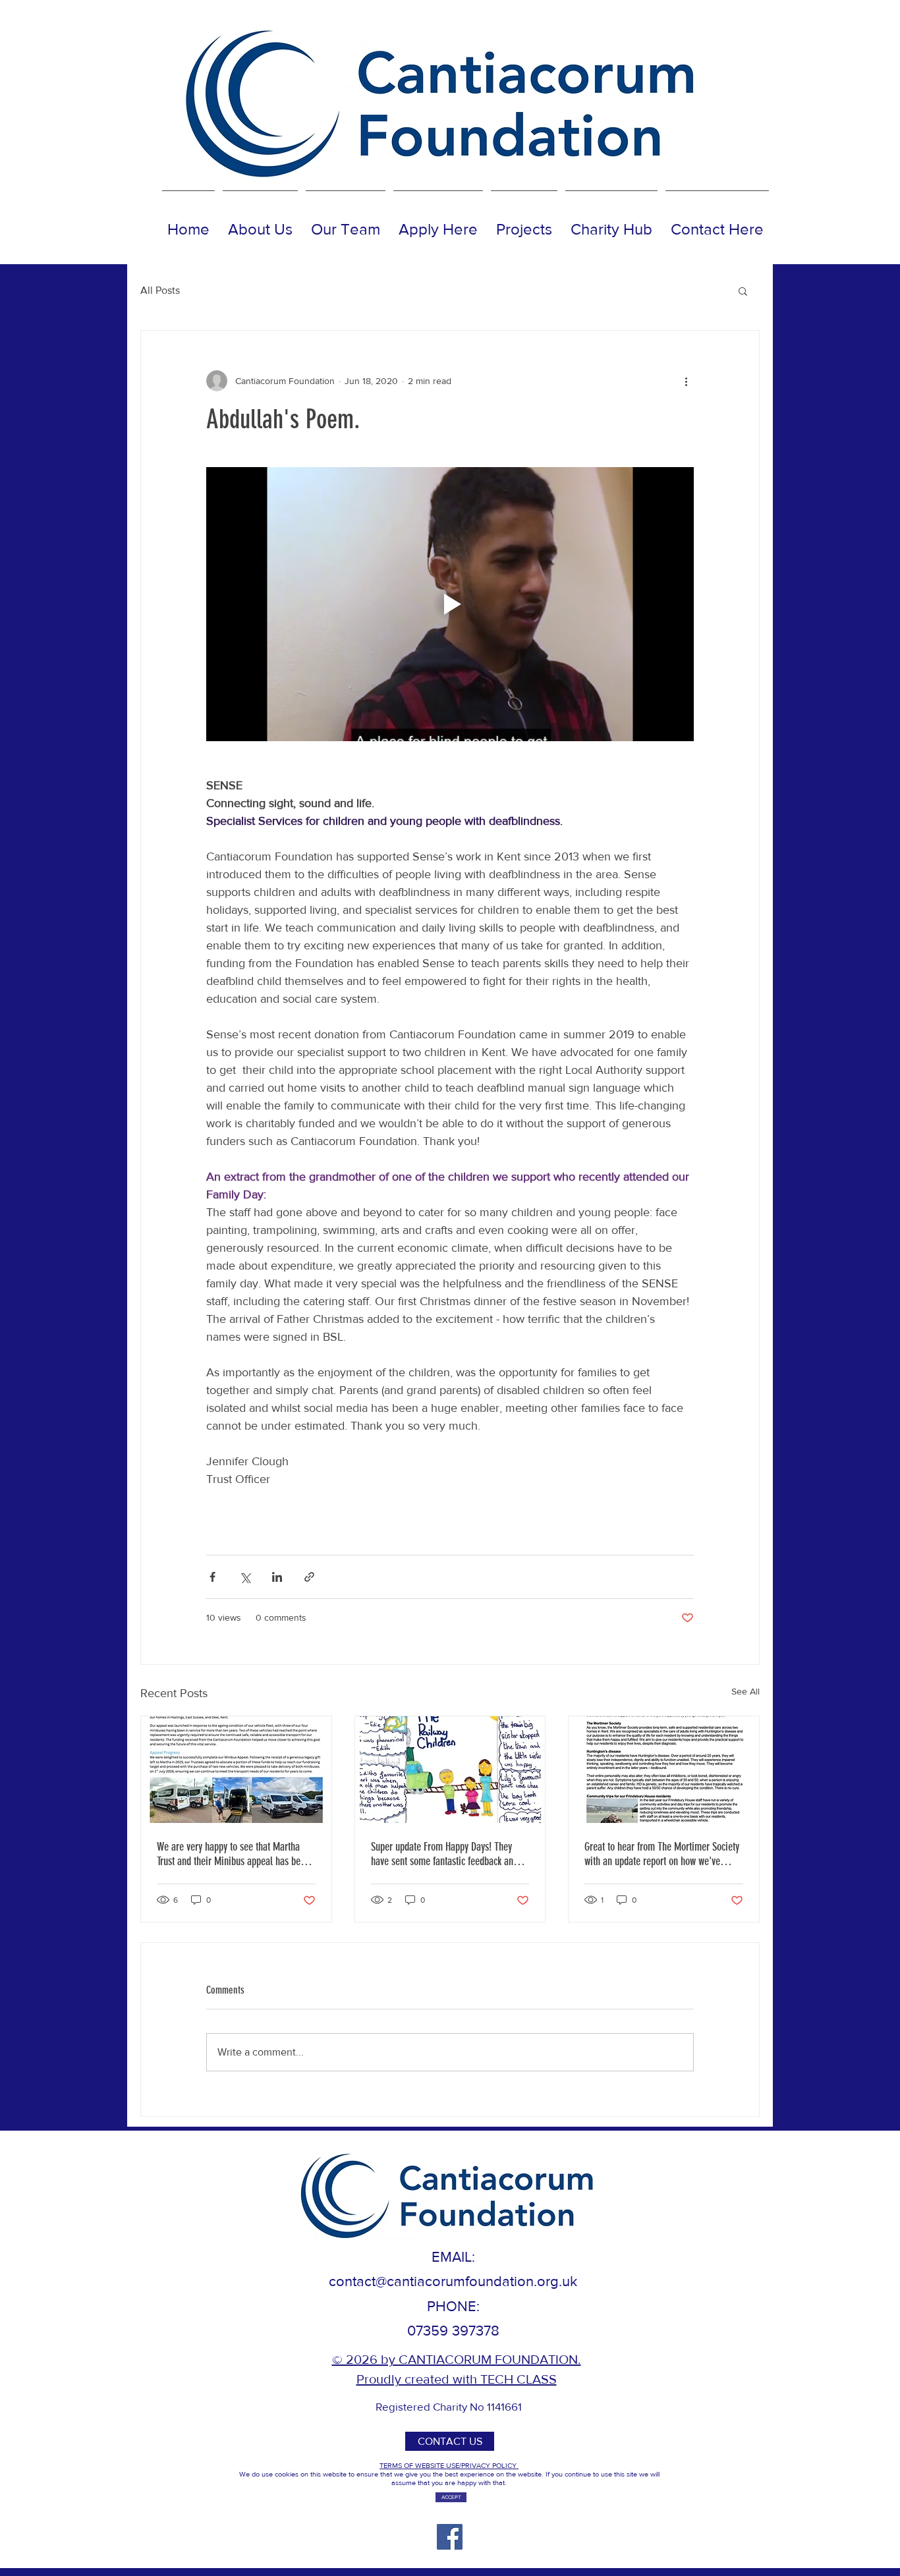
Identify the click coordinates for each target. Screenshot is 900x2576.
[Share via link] (309, 1577)
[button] (743, 291)
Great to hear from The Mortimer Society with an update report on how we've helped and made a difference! (662, 1854)
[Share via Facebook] (212, 1577)
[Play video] (450, 604)
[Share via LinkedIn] (277, 1577)
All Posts (160, 290)
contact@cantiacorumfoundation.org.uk (453, 2281)
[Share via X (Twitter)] (245, 1577)
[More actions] (686, 381)
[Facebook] (450, 2537)
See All (745, 1691)
